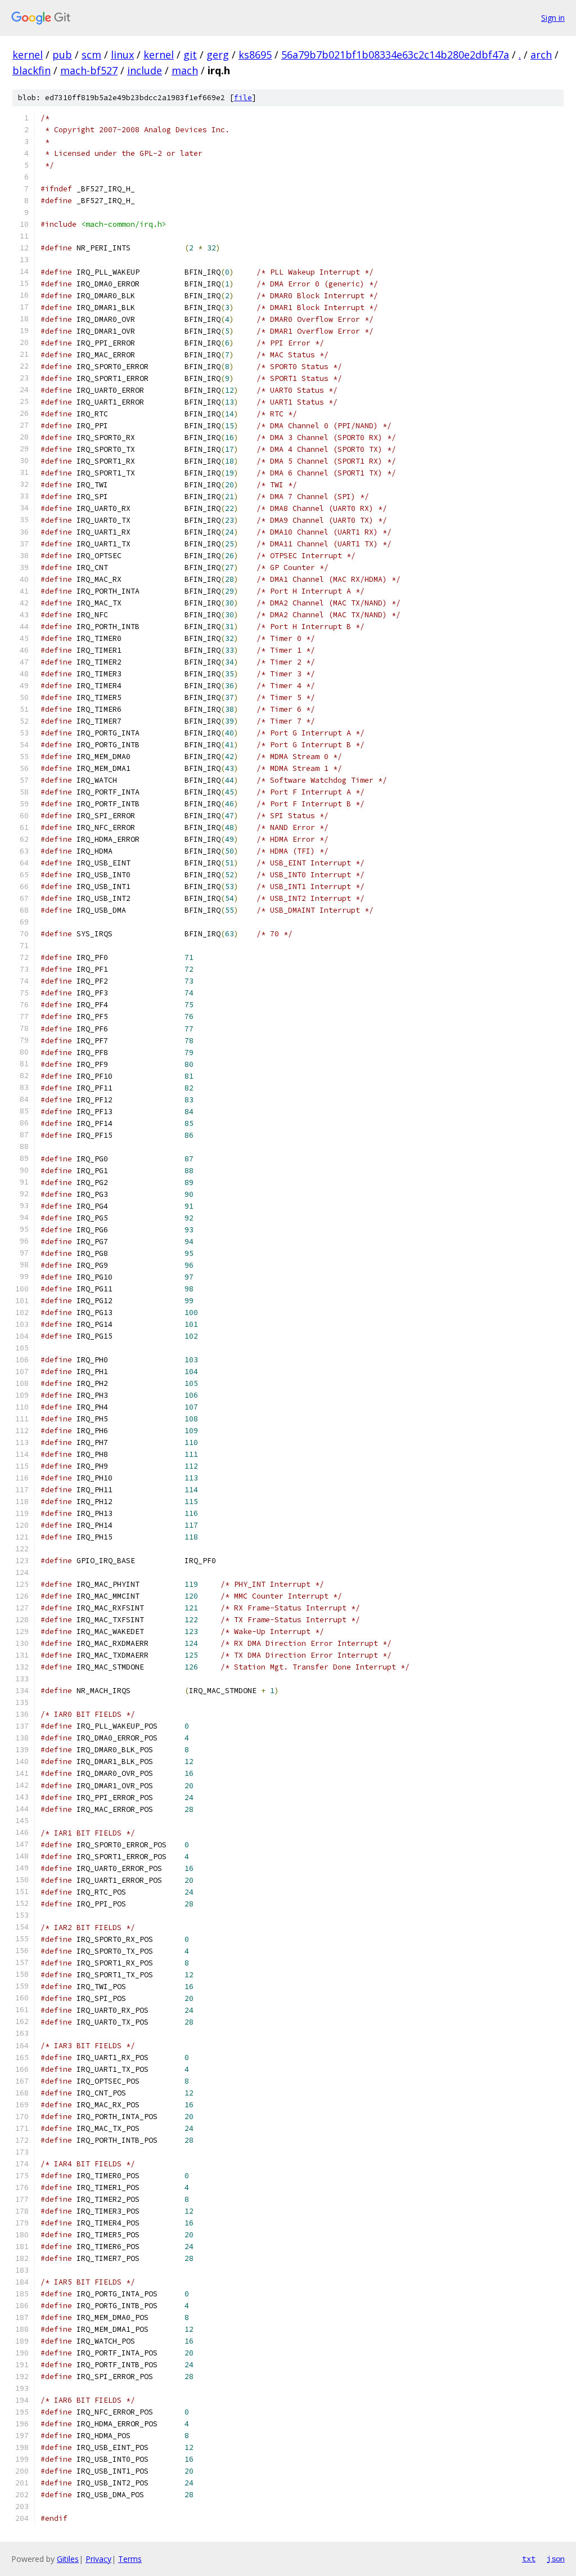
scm (91, 55)
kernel (28, 55)
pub (62, 55)
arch (541, 55)
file (243, 98)
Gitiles (68, 2559)
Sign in (553, 18)
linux (122, 55)
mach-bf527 (89, 70)
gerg (218, 55)
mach (185, 70)
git (190, 55)
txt (529, 2559)
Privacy (98, 2559)
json (556, 2559)
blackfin (31, 70)
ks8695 (255, 55)
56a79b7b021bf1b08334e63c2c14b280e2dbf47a (395, 55)
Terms (130, 2559)
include (145, 70)
